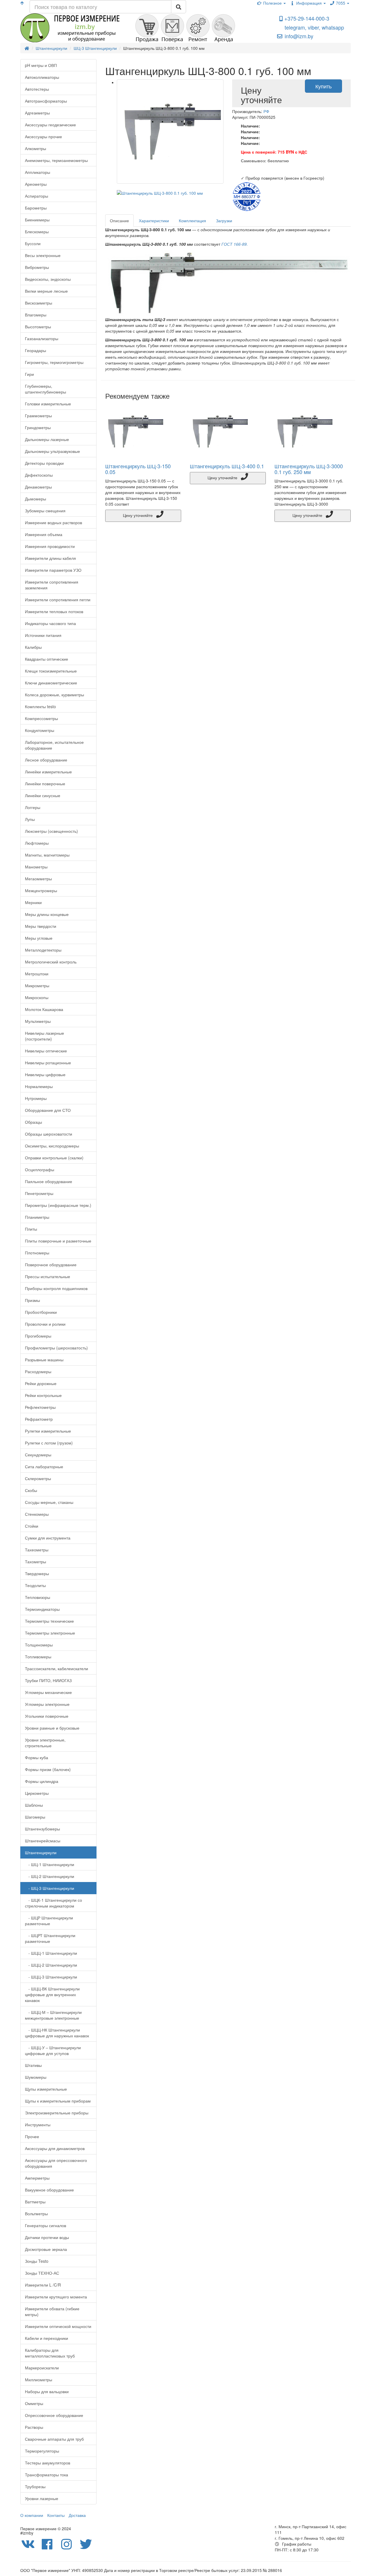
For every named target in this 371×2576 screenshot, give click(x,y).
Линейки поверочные (45, 784)
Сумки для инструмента (48, 1538)
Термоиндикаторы (42, 1609)
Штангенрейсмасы (43, 1841)
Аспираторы (37, 196)
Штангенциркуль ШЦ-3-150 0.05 (138, 469)
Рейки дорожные (41, 1383)
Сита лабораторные (44, 1466)
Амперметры (37, 2178)
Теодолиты (35, 1585)
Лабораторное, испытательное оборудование (54, 745)
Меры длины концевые (47, 914)
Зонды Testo (37, 2261)
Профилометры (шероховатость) (56, 1348)
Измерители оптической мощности (58, 2326)
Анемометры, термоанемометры (56, 160)
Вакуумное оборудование (49, 2190)
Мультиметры (38, 1021)
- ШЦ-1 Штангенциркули (50, 1864)
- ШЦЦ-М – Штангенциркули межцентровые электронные (53, 2015)
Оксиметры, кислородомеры (52, 1146)
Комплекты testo (40, 706)
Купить (323, 86)
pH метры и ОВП (41, 65)
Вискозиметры (39, 303)
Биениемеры (37, 220)
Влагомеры (36, 315)
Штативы (33, 2065)
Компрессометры (41, 718)
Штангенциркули (41, 1852)
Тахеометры (37, 1550)
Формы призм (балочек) (48, 1769)
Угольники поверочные (47, 1716)
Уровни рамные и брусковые (52, 1728)
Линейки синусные (43, 795)
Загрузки (224, 221)
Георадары (36, 350)
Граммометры (38, 416)
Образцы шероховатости (49, 1134)
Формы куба (37, 1757)
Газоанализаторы (42, 338)
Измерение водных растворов (53, 522)
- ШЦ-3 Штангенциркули (50, 1888)
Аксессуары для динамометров (55, 2148)
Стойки (32, 1526)
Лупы (30, 819)
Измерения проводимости (50, 546)
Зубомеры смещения (45, 511)
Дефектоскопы (39, 475)
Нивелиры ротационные (48, 1063)
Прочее (32, 2136)
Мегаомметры (38, 879)
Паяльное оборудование (49, 1181)
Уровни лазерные (42, 2498)
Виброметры (37, 267)
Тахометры (36, 1562)
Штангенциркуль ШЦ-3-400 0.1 (227, 466)
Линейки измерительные (48, 772)
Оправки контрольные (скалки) (54, 1158)
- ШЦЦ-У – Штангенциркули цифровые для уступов (53, 2050)
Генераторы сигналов (46, 2225)
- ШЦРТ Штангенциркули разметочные (50, 1938)
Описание (119, 221)
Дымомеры (36, 499)
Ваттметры (35, 2202)
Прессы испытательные (48, 1276)
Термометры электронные (50, 1633)
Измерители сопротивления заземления (52, 585)
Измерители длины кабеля (50, 558)
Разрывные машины (44, 1360)
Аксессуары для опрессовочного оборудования (56, 2163)
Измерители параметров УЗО (53, 570)
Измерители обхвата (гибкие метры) (52, 2311)
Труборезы (35, 2486)
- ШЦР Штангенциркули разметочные (49, 1921)
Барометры (36, 208)
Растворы (34, 2427)
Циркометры (37, 1793)
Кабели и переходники (47, 2338)
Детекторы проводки (44, 463)
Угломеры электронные (47, 1704)
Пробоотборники (41, 1312)
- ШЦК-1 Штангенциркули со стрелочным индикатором (53, 1903)
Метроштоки (37, 974)
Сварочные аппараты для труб (54, 2439)
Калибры (33, 647)
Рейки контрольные (43, 1395)
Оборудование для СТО (48, 1110)
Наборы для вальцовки (47, 2391)
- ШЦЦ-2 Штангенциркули (51, 1965)
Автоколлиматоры (42, 77)
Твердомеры (37, 1573)
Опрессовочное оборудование (54, 2415)
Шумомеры (36, 2077)
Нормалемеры (39, 1086)
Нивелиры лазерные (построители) (44, 1036)
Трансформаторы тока (47, 2475)
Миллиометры (39, 2380)
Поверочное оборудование (51, 1265)
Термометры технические (49, 1621)
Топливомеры (38, 1657)
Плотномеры (37, 1253)
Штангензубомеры (42, 1829)
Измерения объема (44, 534)
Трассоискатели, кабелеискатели (57, 1668)
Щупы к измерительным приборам (58, 2101)
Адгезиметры (37, 113)
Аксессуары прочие (43, 136)
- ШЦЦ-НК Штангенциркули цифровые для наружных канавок (57, 2033)
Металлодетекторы (43, 950)
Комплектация (192, 221)
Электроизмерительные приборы (57, 2113)
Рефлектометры (40, 1407)
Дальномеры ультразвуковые (52, 451)
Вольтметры (36, 2214)
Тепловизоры (38, 1597)
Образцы (33, 1122)
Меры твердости (41, 926)
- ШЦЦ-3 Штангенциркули (51, 1977)
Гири (29, 374)
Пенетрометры (39, 1193)
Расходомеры (38, 1371)
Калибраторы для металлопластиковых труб (50, 2353)
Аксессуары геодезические (50, 125)
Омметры (34, 2403)
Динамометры (38, 487)
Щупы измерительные (46, 2089)
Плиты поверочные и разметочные (58, 1241)
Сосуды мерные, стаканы (49, 1502)
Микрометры (37, 985)
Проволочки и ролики (45, 1324)
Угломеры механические (48, 1692)
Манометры (36, 867)
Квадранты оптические (47, 659)
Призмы (32, 1300)
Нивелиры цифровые (45, 1074)
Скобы (31, 1490)
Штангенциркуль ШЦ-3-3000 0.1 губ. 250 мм (309, 469)
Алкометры (36, 148)
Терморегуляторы (42, 2451)
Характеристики (154, 221)
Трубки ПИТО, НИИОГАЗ (48, 1680)
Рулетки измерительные (48, 1431)
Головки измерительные (48, 404)
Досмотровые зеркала (46, 2249)
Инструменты (38, 2125)
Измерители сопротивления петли (58, 600)
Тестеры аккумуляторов (48, 2463)
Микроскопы (37, 997)
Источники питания (43, 635)
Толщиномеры (39, 1645)
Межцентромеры (41, 890)
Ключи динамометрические (51, 683)
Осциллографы (40, 1169)
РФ (266, 111)
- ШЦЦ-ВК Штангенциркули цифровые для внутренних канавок (52, 1994)
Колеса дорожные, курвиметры (54, 695)
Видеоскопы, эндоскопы (48, 279)
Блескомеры (37, 232)
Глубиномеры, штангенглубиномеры (46, 389)
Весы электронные (43, 255)
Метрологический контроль (51, 962)
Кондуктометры (40, 730)
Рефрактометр (39, 1419)
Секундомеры (38, 1455)
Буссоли (33, 243)
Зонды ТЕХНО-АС (42, 2273)
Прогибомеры (38, 1336)
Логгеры (33, 807)
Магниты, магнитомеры (47, 855)
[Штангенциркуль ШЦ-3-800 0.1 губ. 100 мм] (170, 132)
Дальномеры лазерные (47, 439)
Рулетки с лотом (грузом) (49, 1443)
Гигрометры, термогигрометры (54, 362)
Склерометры (38, 1478)
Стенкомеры (37, 1514)
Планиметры (37, 1217)
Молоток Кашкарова (44, 1009)
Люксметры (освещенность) (51, 831)
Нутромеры (36, 1098)
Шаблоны (34, 1805)
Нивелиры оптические (46, 1051)
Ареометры (36, 184)
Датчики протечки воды (47, 2237)
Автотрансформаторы (46, 101)
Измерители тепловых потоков (54, 611)
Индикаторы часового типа (50, 623)
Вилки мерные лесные (46, 291)
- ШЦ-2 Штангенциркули (50, 1876)
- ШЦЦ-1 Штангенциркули (51, 1953)
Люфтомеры (37, 843)
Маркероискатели (42, 2368)
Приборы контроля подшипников (56, 1288)
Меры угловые (39, 938)
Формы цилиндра (42, 1781)
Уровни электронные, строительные (45, 1743)
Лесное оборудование (46, 760)
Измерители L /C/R (43, 2285)
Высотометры (38, 327)
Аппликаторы (38, 172)
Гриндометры (38, 427)
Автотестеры (37, 89)
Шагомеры (35, 1817)
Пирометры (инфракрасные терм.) (58, 1205)
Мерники (33, 902)
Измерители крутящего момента (56, 2297)
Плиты (31, 1229)
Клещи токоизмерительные (51, 671)
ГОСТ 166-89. (235, 244)
